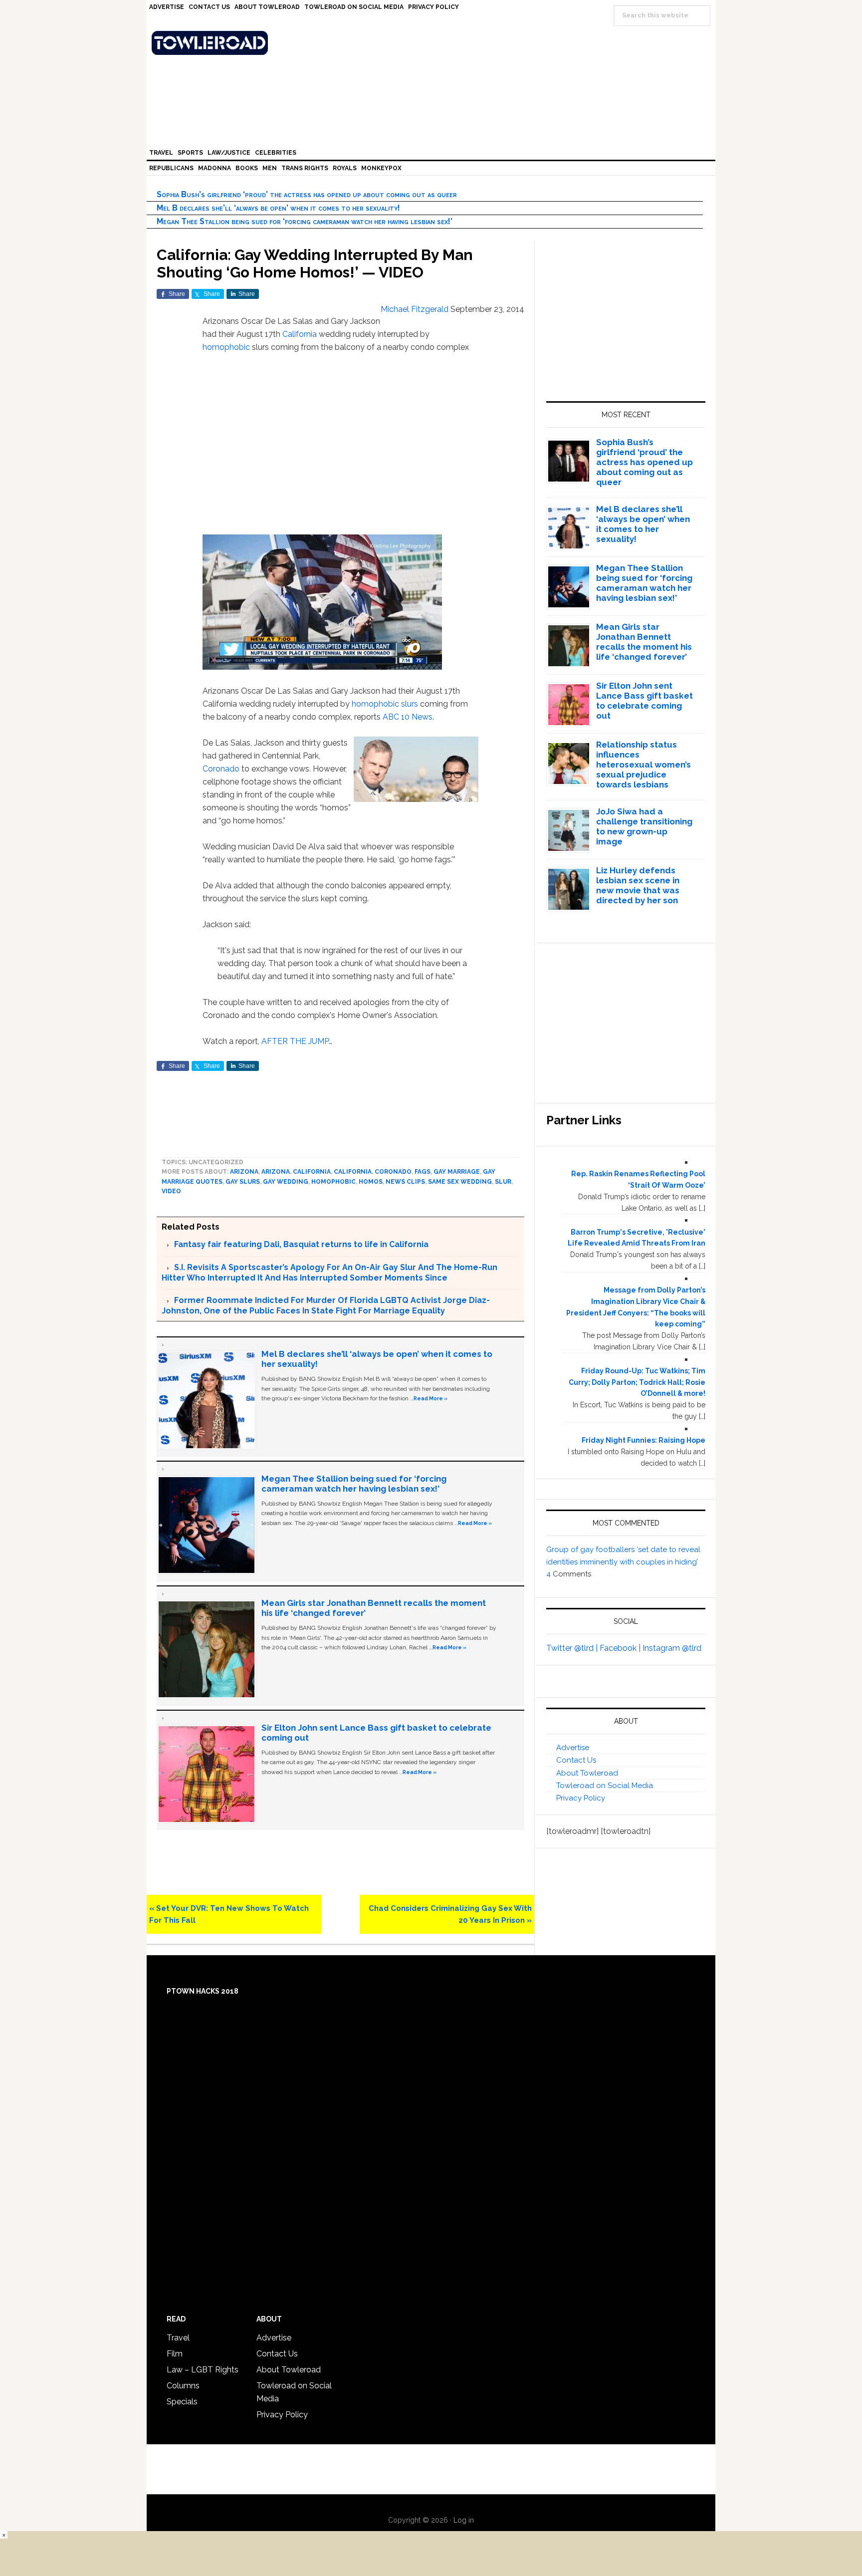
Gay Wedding (286, 1182)
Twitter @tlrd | (573, 1648)
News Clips (405, 1182)
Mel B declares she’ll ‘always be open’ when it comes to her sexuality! (278, 208)
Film (175, 2354)
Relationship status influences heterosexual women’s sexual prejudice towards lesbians (644, 765)
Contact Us (576, 1760)
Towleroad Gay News (433, 43)
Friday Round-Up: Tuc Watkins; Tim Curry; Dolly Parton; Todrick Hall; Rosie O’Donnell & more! (637, 1382)
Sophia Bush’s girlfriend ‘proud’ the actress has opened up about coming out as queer (307, 194)
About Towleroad (587, 1773)
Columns (183, 2386)
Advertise (573, 1748)
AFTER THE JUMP (295, 1041)
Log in (464, 2520)
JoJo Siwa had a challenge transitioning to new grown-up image (644, 826)
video (171, 1191)
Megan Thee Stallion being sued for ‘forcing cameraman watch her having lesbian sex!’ (305, 221)
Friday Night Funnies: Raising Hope (644, 1440)
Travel (178, 2338)
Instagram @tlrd (672, 1648)
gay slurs (243, 1182)
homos (371, 1182)
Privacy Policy (581, 1798)
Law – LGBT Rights (203, 2370)
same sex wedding (460, 1182)
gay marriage (457, 1172)
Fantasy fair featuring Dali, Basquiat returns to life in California (301, 1244)
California (300, 334)
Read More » (431, 1398)
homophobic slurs (385, 704)
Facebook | (621, 1648)
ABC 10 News (408, 717)
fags (423, 1172)
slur (503, 1182)
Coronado (221, 769)
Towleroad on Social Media (605, 1786)
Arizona (244, 1172)
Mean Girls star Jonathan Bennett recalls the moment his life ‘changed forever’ (644, 642)
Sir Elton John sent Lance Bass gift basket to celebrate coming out (645, 701)
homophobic (226, 347)
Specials (182, 2402)
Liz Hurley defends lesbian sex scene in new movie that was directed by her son (638, 885)
